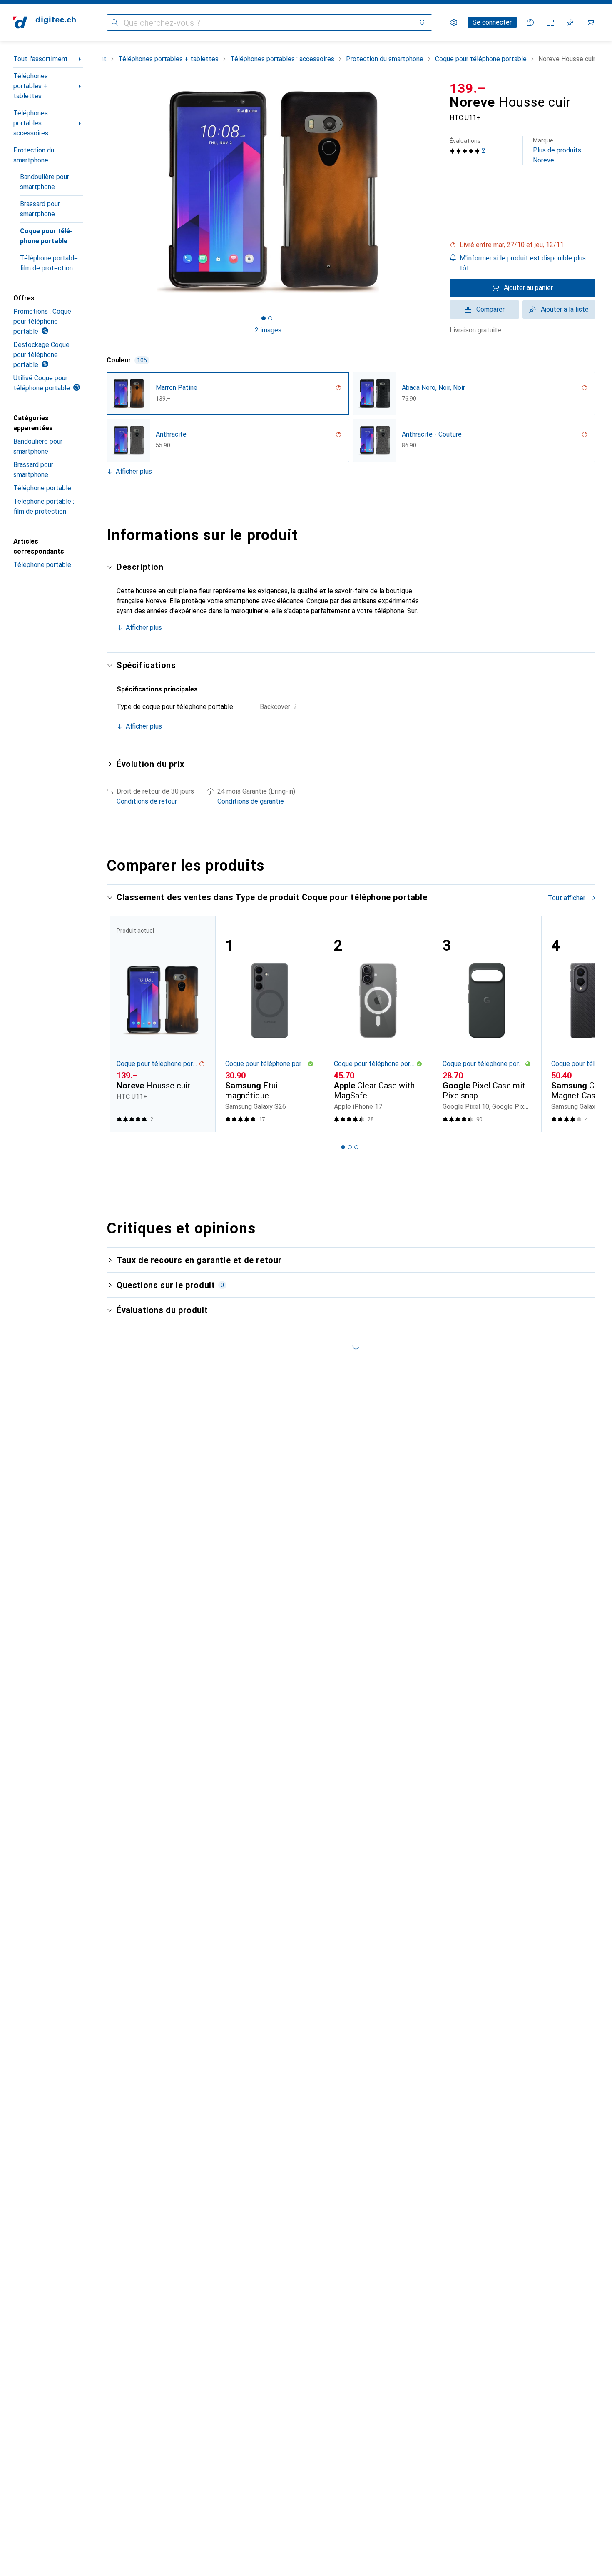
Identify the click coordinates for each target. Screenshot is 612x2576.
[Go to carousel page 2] (350, 1147)
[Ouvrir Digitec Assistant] (530, 22)
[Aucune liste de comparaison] (550, 22)
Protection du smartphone (34, 155)
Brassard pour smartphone (40, 209)
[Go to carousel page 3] (356, 1147)
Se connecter (492, 22)
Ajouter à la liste (565, 309)
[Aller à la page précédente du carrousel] (122, 1024)
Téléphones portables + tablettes (31, 86)
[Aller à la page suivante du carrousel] (580, 1024)
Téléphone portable (42, 488)
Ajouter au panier (528, 288)
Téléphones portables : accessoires (31, 123)
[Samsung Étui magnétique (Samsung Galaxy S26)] (270, 1024)
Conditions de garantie (251, 801)
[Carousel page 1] (264, 318)
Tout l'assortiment (41, 59)
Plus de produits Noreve (557, 151)
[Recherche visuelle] (422, 22)
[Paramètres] (454, 22)
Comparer (490, 309)
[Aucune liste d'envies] (570, 22)
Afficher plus (134, 471)
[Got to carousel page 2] (270, 318)
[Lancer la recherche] (115, 22)
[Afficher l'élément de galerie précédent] (105, 192)
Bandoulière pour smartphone (45, 182)
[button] (522, 245)
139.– (468, 88)
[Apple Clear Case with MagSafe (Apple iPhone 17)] (378, 1024)
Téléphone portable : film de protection (50, 263)
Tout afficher (567, 898)
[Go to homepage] (45, 22)
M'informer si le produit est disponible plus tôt (523, 263)
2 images (268, 330)
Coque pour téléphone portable (46, 236)
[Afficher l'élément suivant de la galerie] (431, 192)
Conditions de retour (147, 801)
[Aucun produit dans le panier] (590, 22)
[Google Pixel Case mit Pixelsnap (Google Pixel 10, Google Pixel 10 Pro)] (487, 1024)
